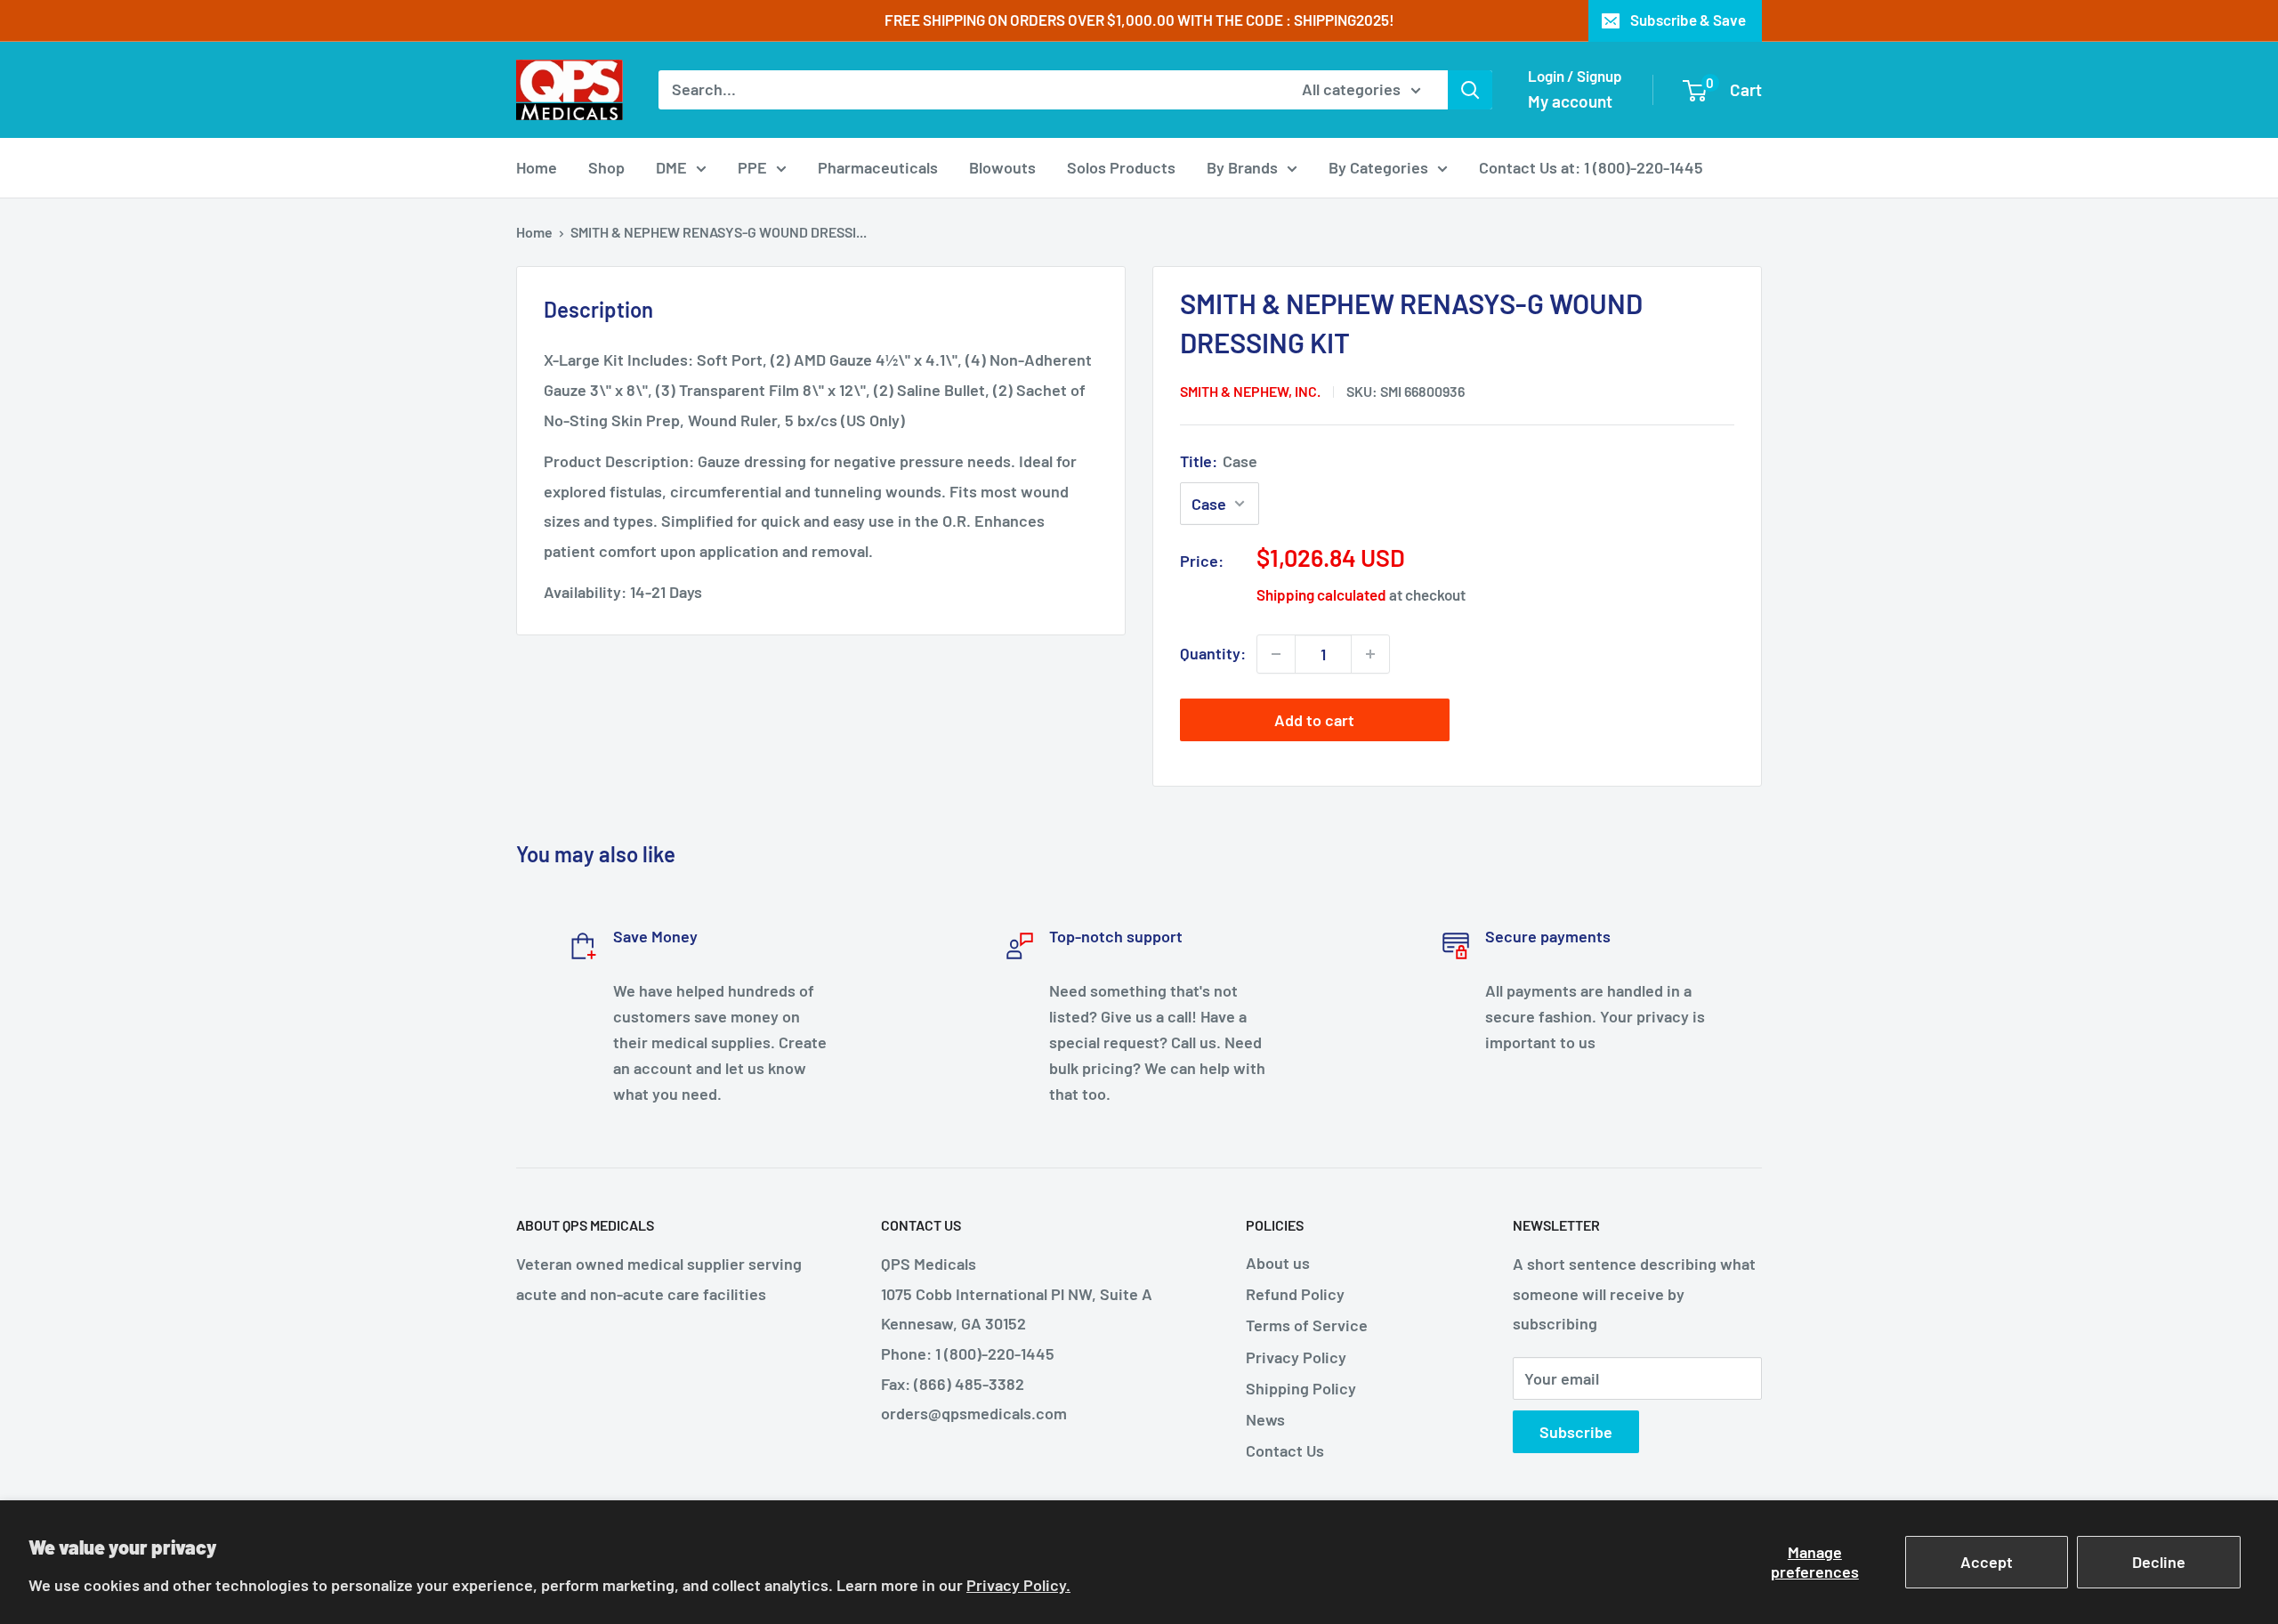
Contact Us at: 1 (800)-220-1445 (1591, 167)
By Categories (1378, 167)
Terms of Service (1307, 1325)
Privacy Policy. (1018, 1585)
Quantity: (1213, 653)
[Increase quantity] (1370, 654)
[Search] (1470, 90)
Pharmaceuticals (878, 167)
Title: (1219, 461)
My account (1570, 101)
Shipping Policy (1301, 1388)
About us (1278, 1263)
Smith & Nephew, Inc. (1250, 391)
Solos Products (1121, 167)
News (1265, 1419)
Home (537, 167)
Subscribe (1576, 1432)
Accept (1987, 1562)
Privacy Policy (1296, 1357)
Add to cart (1314, 720)
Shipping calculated (1321, 594)
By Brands (1242, 167)
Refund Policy (1295, 1294)
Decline (2159, 1562)
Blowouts (1002, 167)
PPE (752, 167)
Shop (606, 167)
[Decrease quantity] (1276, 654)
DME (671, 167)
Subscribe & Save (1688, 20)
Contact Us (1285, 1450)
